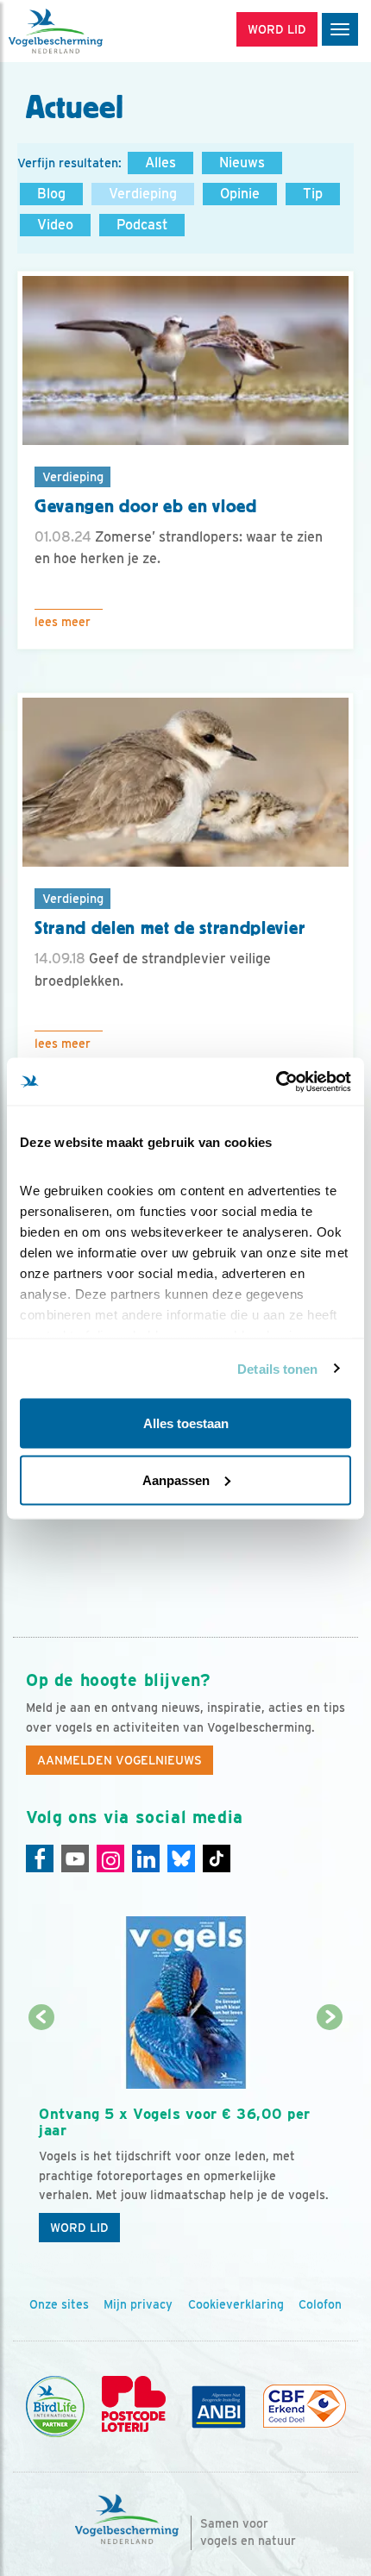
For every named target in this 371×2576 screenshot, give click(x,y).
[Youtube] (75, 1858)
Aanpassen (176, 1479)
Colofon (320, 2304)
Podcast (142, 225)
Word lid (79, 2228)
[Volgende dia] (330, 2135)
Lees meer (63, 622)
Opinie (240, 194)
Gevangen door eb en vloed (146, 506)
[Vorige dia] (41, 2135)
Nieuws (242, 163)
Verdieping (143, 194)
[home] (86, 31)
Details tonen (277, 1368)
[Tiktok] (217, 1858)
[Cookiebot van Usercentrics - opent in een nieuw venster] (276, 1081)
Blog (51, 194)
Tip (313, 194)
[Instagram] (110, 1858)
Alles (160, 163)
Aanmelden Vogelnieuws (119, 1760)
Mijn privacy (138, 2304)
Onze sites (59, 2304)
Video (55, 225)
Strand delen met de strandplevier (170, 928)
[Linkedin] (146, 1858)
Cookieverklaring (236, 2304)
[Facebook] (40, 1858)
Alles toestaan (186, 1423)
